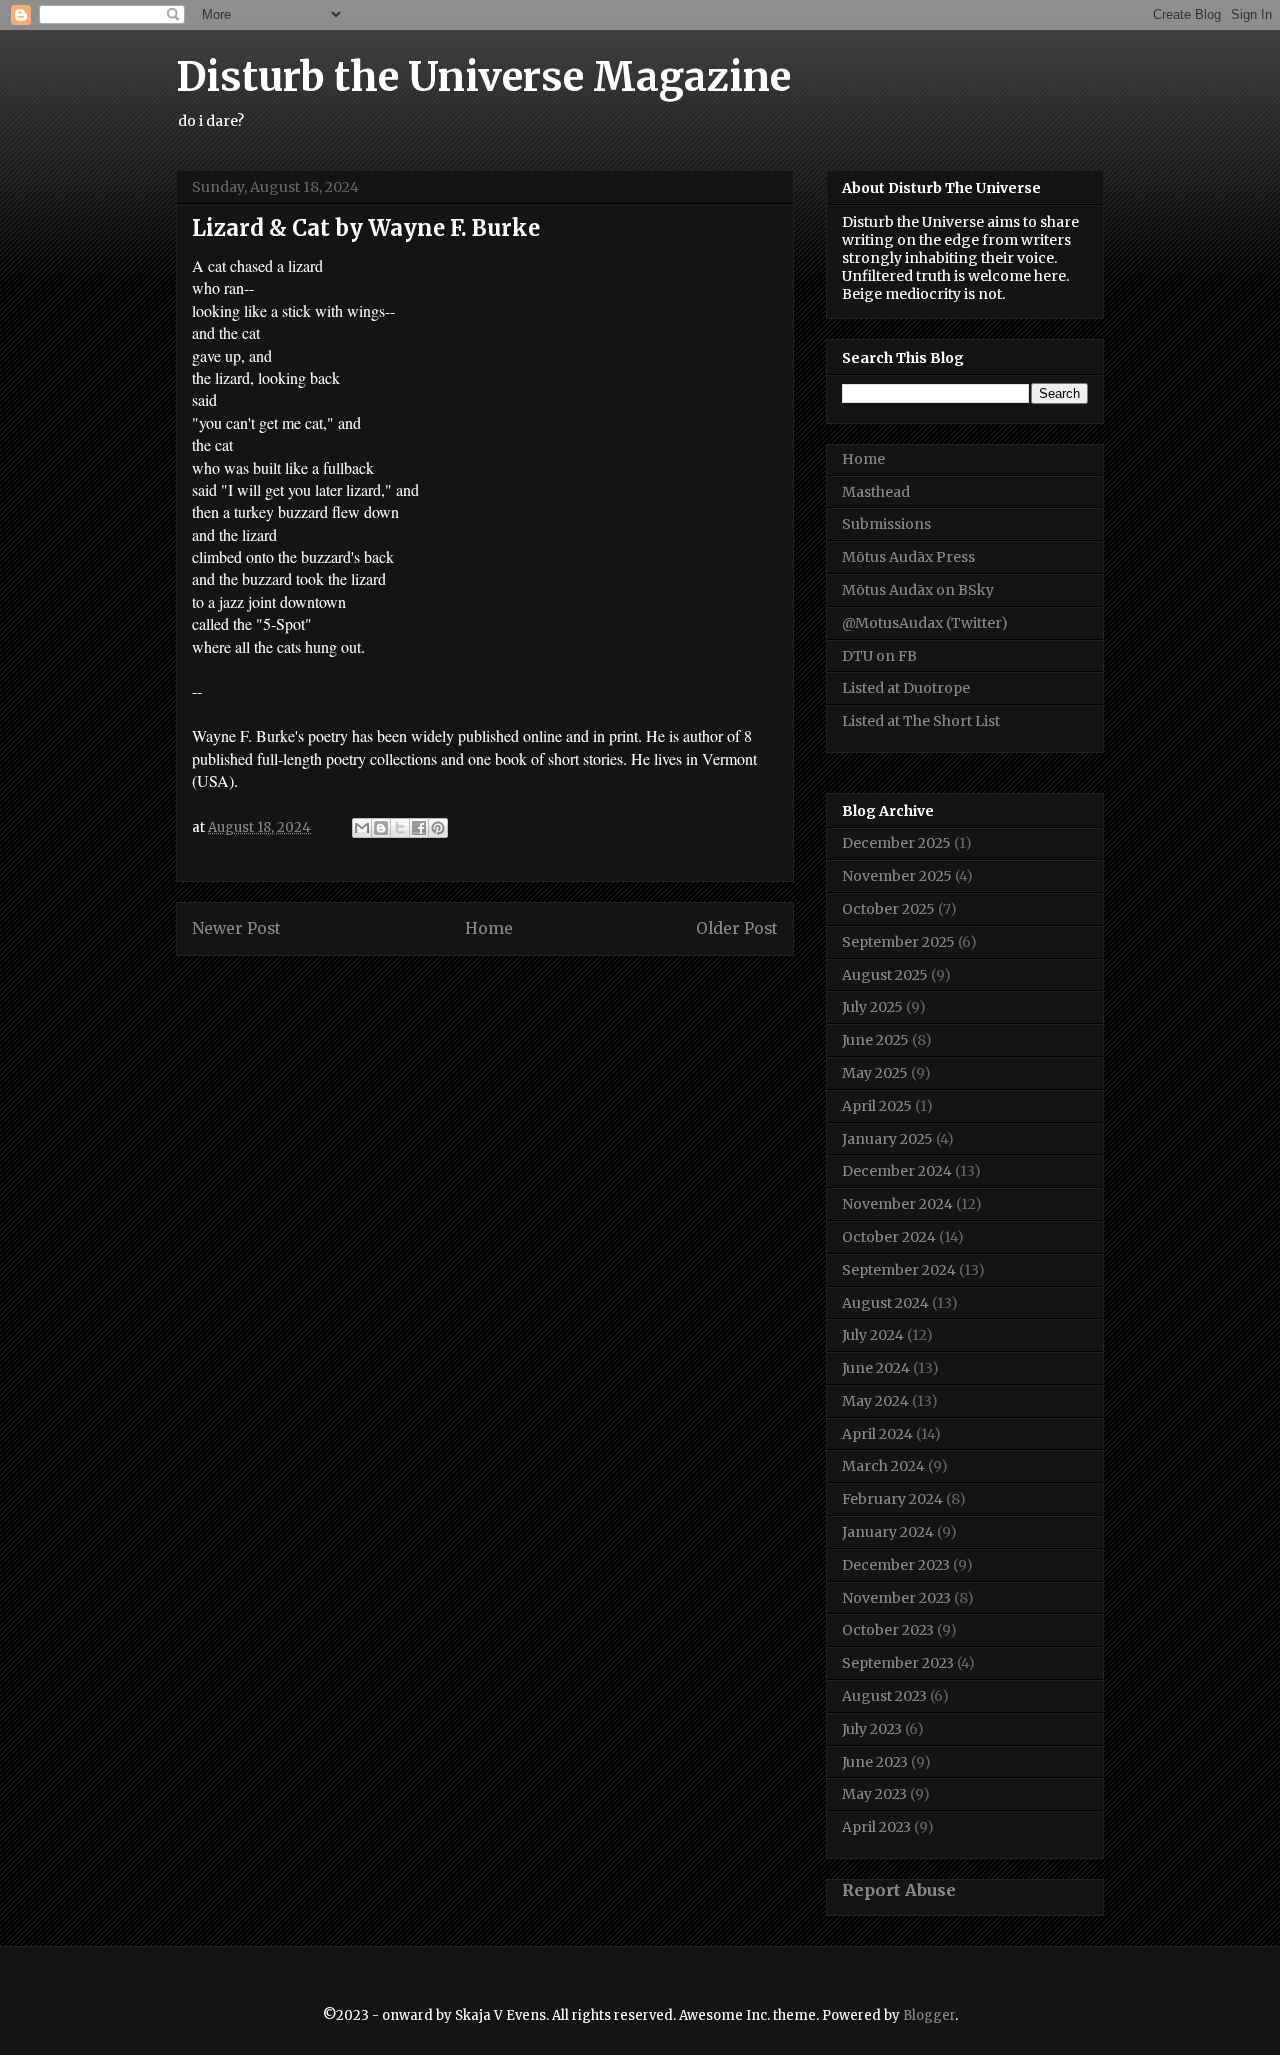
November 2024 (897, 1204)
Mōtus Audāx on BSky (918, 590)
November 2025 (897, 876)
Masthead (876, 492)
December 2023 (896, 1565)
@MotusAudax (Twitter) (925, 623)
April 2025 (877, 1106)
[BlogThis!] (381, 828)
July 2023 (872, 1729)
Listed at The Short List (921, 721)
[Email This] (362, 828)
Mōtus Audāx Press (908, 557)
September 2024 (899, 1270)
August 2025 (885, 975)
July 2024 (873, 1335)
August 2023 (884, 1696)
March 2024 (883, 1466)
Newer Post (236, 928)
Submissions (886, 524)
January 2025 (887, 1139)
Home (489, 928)
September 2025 (898, 942)
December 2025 (896, 843)
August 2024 (885, 1303)
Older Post (737, 928)
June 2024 (876, 1368)
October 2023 (888, 1630)
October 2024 (889, 1237)
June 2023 (875, 1762)
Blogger (929, 2015)
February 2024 (892, 1499)
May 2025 (875, 1073)
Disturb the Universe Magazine (483, 77)
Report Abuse (899, 1890)
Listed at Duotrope (906, 688)
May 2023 (874, 1794)
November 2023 (896, 1598)
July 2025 (872, 1007)
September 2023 (898, 1663)
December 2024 (897, 1171)
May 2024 (875, 1401)
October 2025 (888, 909)
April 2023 (876, 1827)
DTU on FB (879, 656)
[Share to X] (400, 828)
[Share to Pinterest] (438, 828)
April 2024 (877, 1434)
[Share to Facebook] (419, 828)
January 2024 (888, 1532)
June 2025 (875, 1040)
